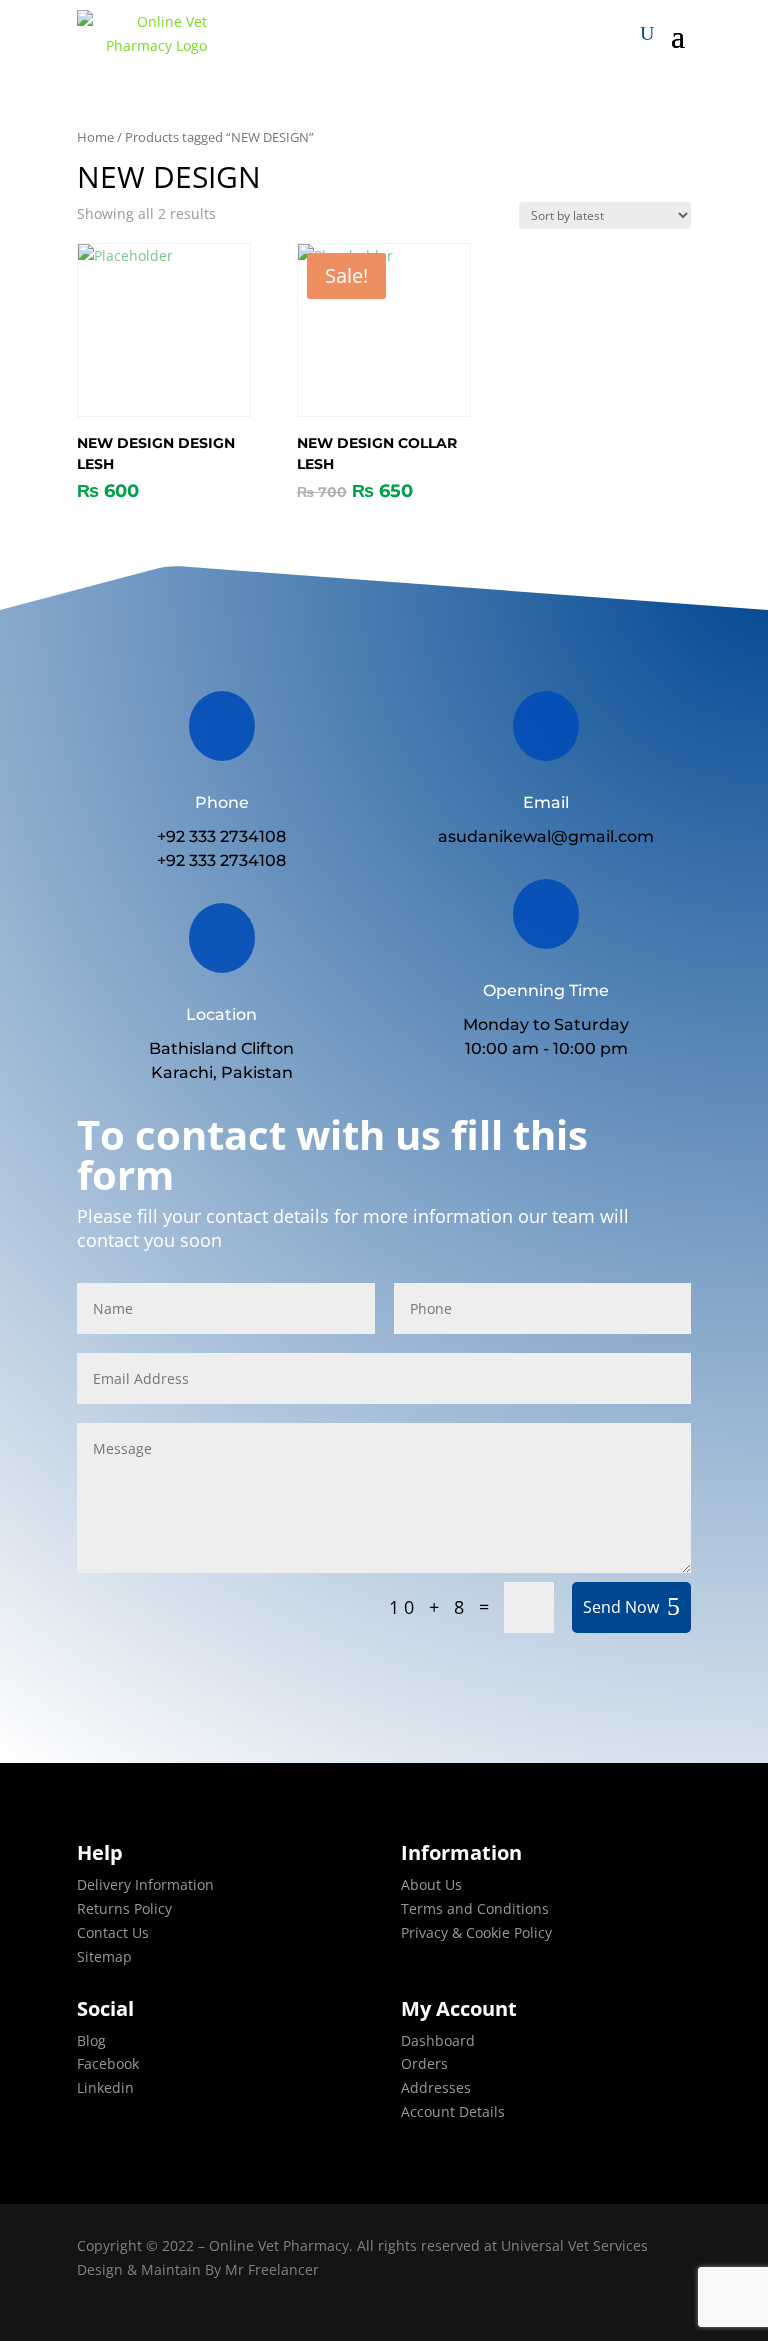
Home (95, 137)
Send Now (621, 1607)
